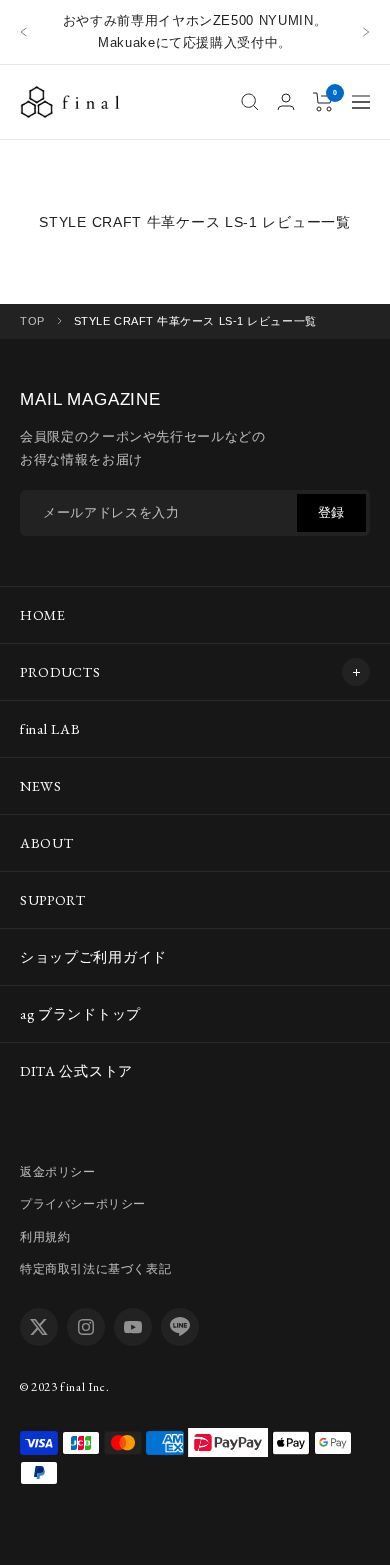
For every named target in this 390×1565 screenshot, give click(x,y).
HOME (43, 615)
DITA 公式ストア (76, 1071)
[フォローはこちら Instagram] (86, 1327)
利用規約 (45, 1237)
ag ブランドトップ (80, 1014)
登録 (331, 512)
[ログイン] (286, 101)
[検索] (250, 102)
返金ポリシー (58, 1172)
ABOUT (47, 843)
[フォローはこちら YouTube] (133, 1327)
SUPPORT (53, 900)
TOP (32, 321)
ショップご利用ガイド (93, 957)
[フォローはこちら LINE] (180, 1327)
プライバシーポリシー (83, 1204)
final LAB (50, 729)
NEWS (41, 786)
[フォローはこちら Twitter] (39, 1327)
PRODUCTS (60, 672)
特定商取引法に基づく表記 (95, 1269)
